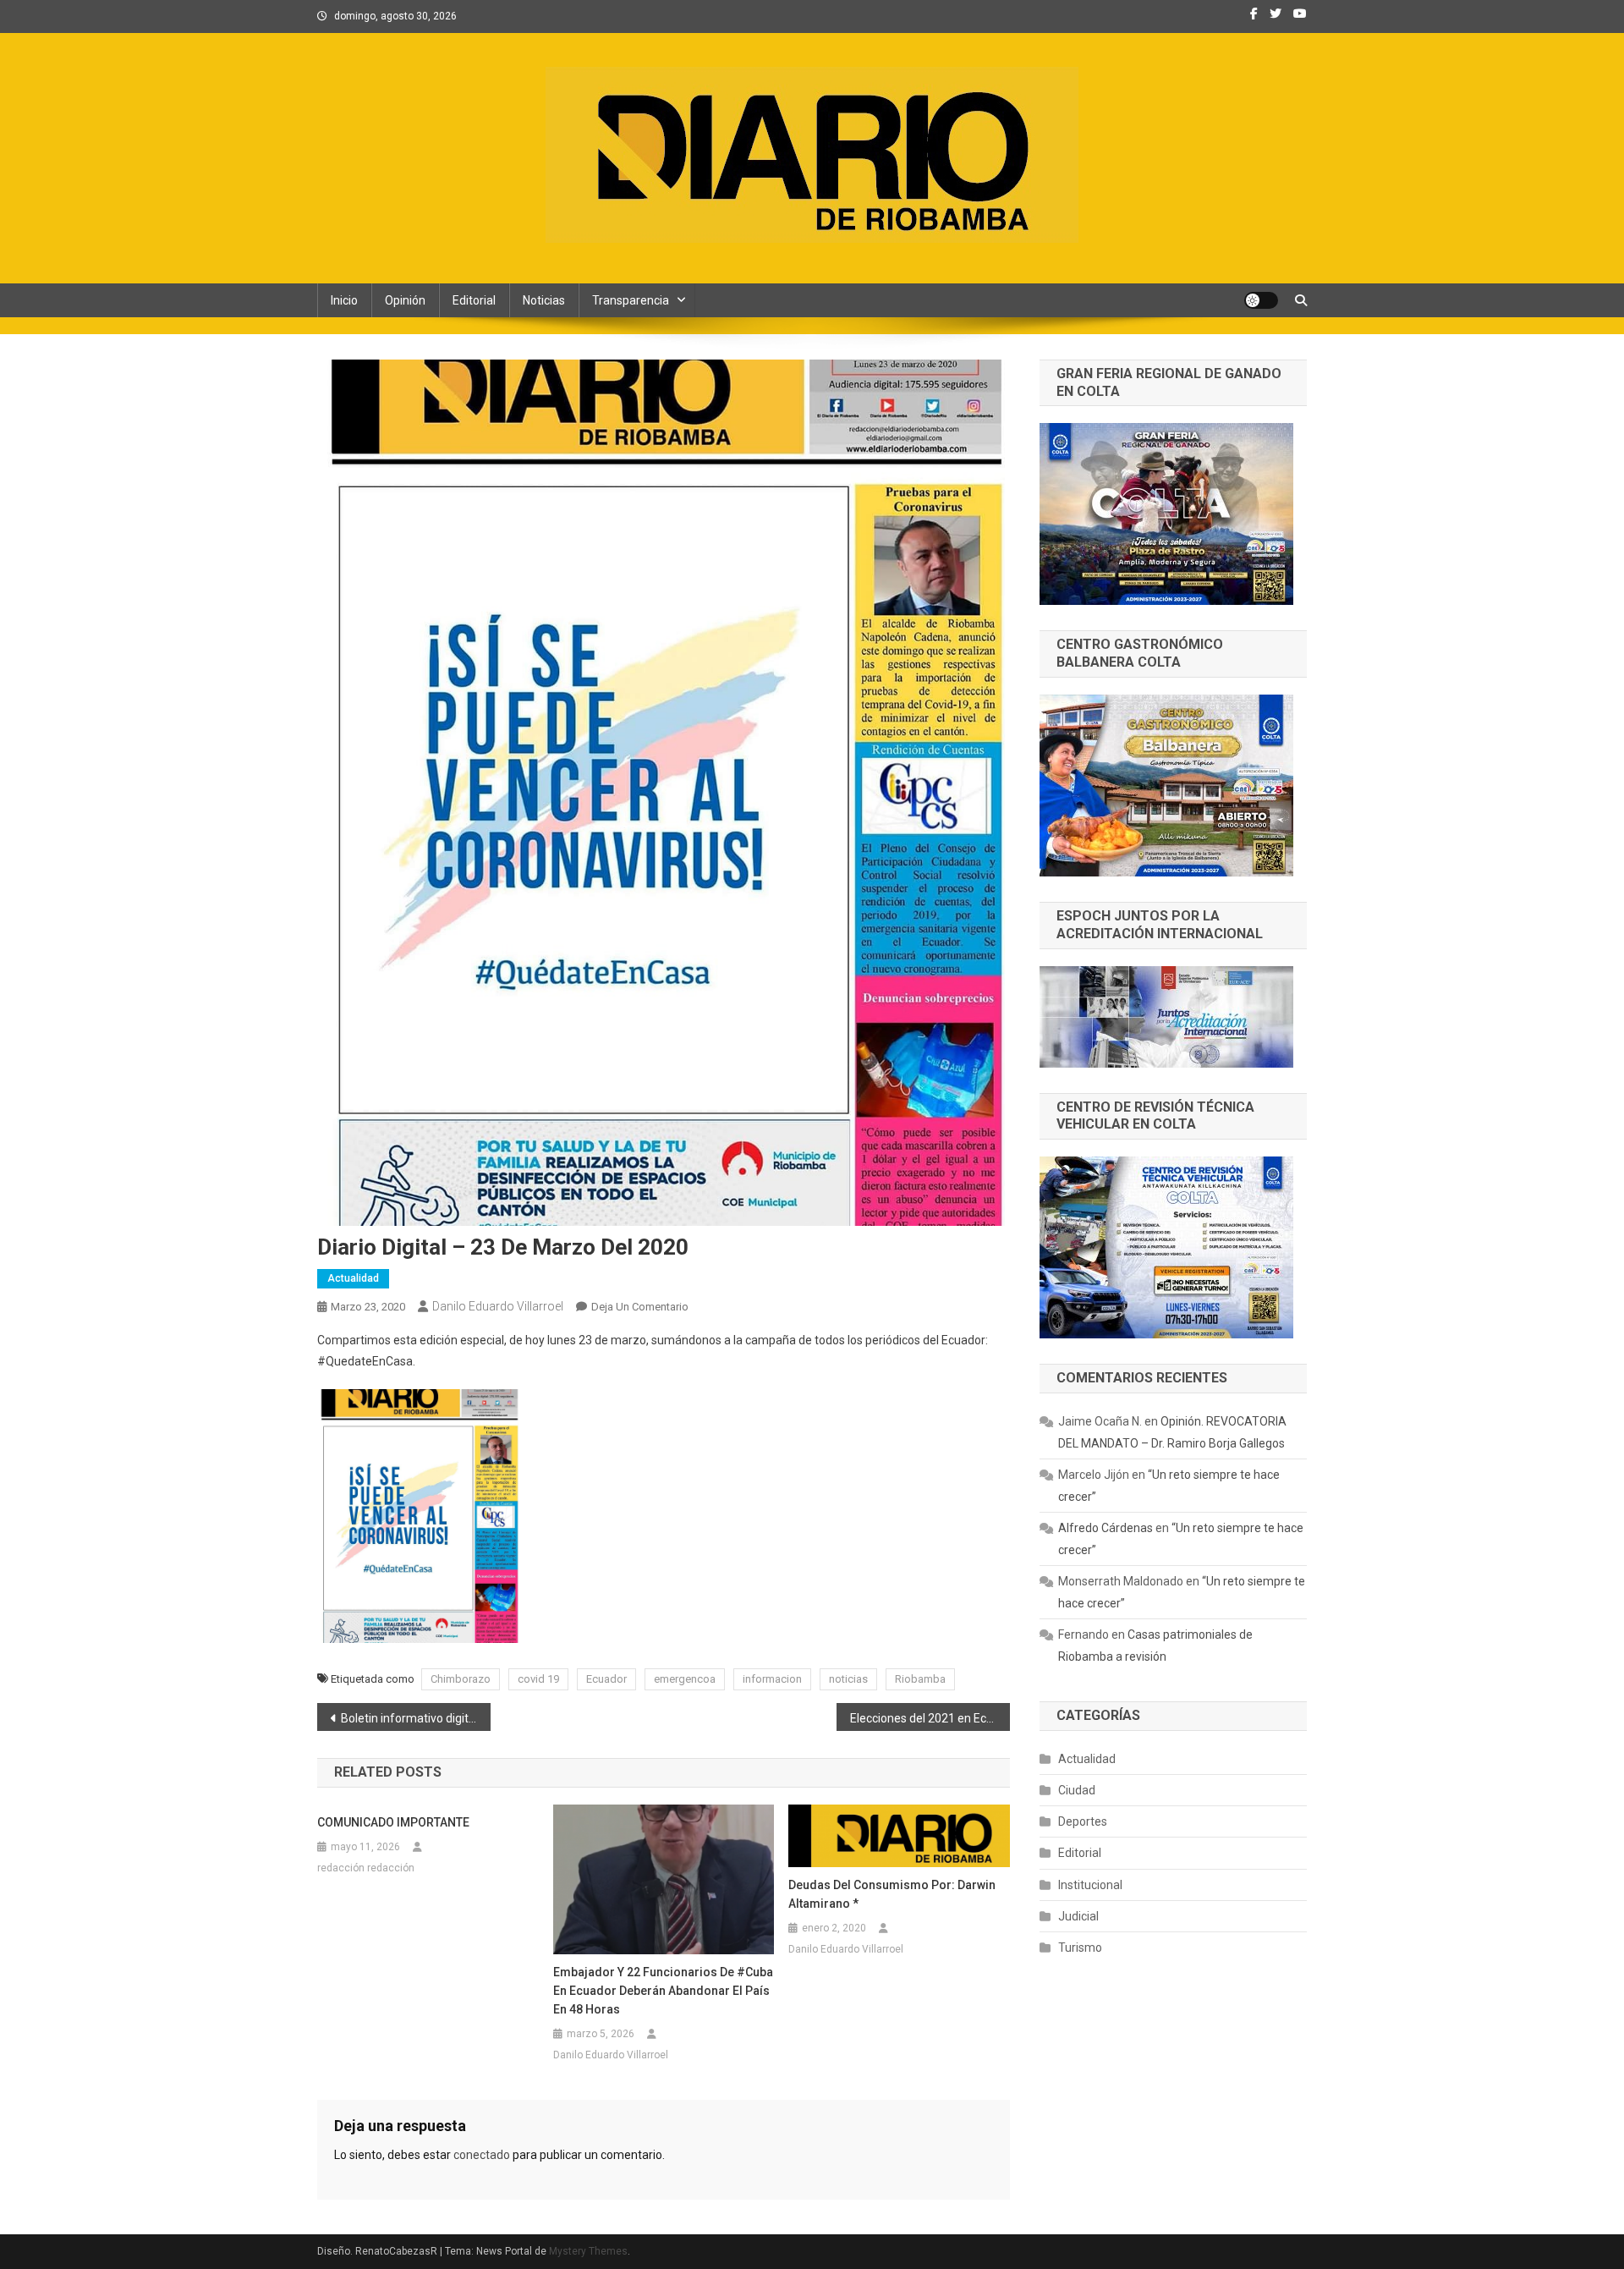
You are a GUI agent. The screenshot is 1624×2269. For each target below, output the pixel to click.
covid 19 (538, 1679)
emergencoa (685, 1679)
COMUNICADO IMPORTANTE (393, 1822)
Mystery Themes (588, 2251)
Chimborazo (461, 1679)
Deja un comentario (640, 1307)
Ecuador (606, 1679)
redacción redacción (366, 1868)
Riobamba (920, 1679)
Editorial (474, 300)
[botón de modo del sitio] (1261, 300)
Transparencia (631, 300)
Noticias (544, 300)
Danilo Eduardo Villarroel (498, 1306)
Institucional (1090, 1885)
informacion (772, 1679)
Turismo (1080, 1948)
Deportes (1083, 1821)
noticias (848, 1679)
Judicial (1078, 1916)
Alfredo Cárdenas (1106, 1528)
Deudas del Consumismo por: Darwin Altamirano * (892, 1894)
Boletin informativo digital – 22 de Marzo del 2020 (416, 1718)
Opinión (405, 300)
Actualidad (353, 1278)
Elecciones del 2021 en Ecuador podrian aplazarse (930, 1718)
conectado (482, 2155)
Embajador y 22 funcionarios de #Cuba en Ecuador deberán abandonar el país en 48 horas (663, 1991)
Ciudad (1077, 1790)
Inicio (344, 300)
